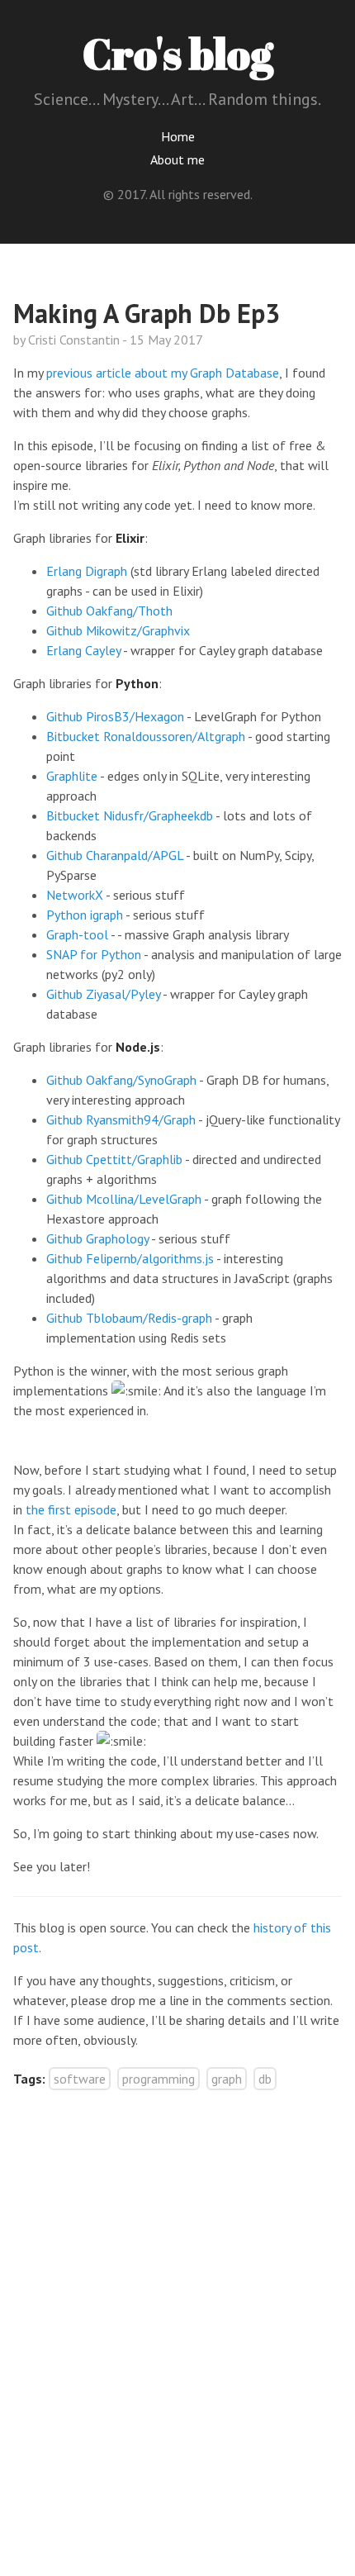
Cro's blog (178, 53)
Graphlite (72, 776)
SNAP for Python (94, 954)
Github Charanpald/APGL (115, 855)
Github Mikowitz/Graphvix (118, 630)
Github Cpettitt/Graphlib (114, 1159)
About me (177, 159)
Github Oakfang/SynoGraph (121, 1080)
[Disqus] (177, 2312)
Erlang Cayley (83, 650)
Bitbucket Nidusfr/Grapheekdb (130, 815)
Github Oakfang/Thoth (109, 611)
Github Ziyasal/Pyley (103, 994)
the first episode (71, 1509)
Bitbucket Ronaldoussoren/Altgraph (146, 736)
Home (178, 136)
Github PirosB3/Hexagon (115, 716)
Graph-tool (77, 934)
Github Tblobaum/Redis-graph (129, 1318)
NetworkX (75, 895)
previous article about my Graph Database (163, 373)
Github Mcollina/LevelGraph (124, 1199)
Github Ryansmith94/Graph (121, 1119)
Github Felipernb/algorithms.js (130, 1258)
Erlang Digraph (87, 571)
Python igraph (85, 915)
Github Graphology (97, 1238)
